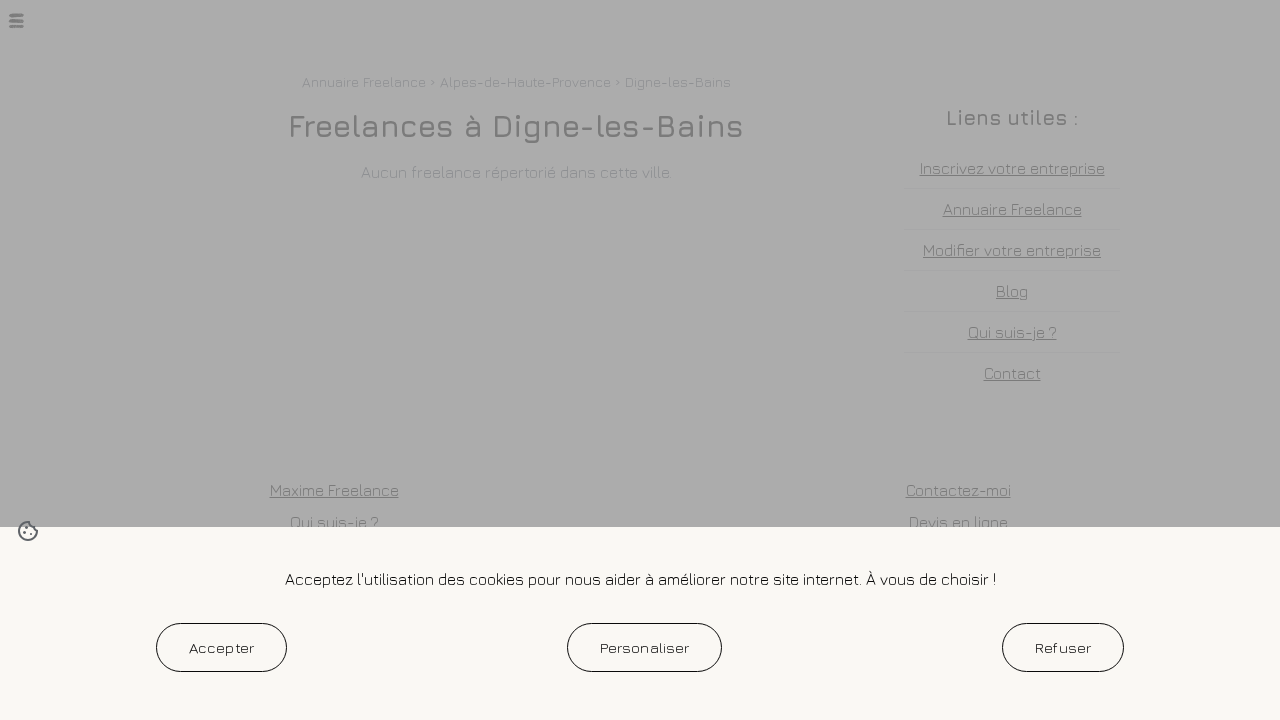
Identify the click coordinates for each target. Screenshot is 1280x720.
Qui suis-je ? (1012, 332)
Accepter (221, 647)
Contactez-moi (958, 490)
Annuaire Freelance (364, 81)
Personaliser (645, 647)
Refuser (1063, 647)
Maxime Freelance (334, 490)
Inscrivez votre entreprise (1012, 168)
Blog (1012, 291)
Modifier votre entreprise (1012, 250)
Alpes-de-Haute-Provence (525, 81)
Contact (1012, 373)
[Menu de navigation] (16, 20)
